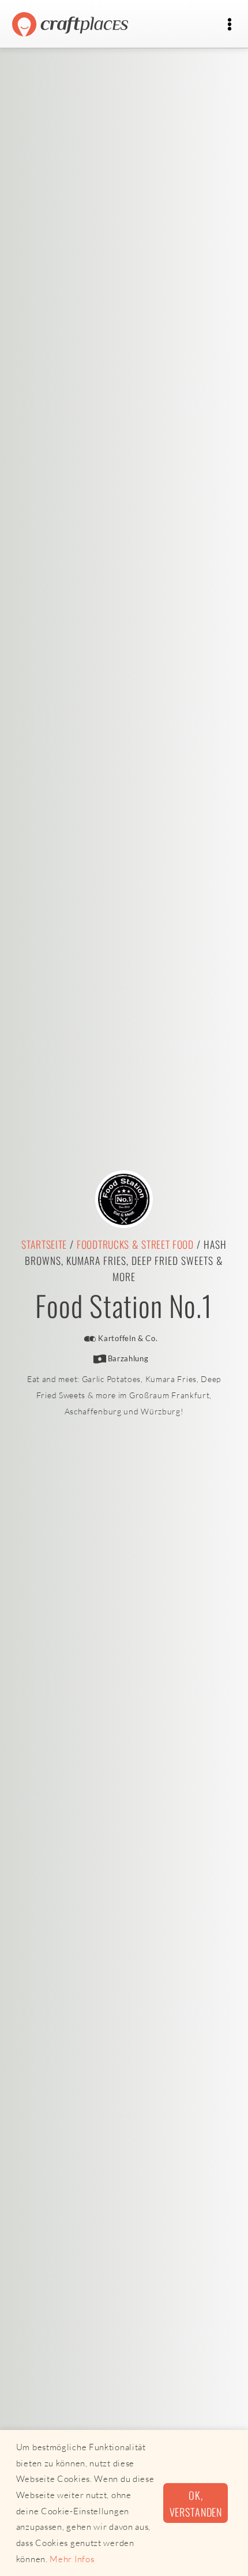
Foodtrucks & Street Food (135, 1244)
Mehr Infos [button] (72, 2559)
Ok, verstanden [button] (196, 2503)
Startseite (44, 1244)
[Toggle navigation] (229, 25)
